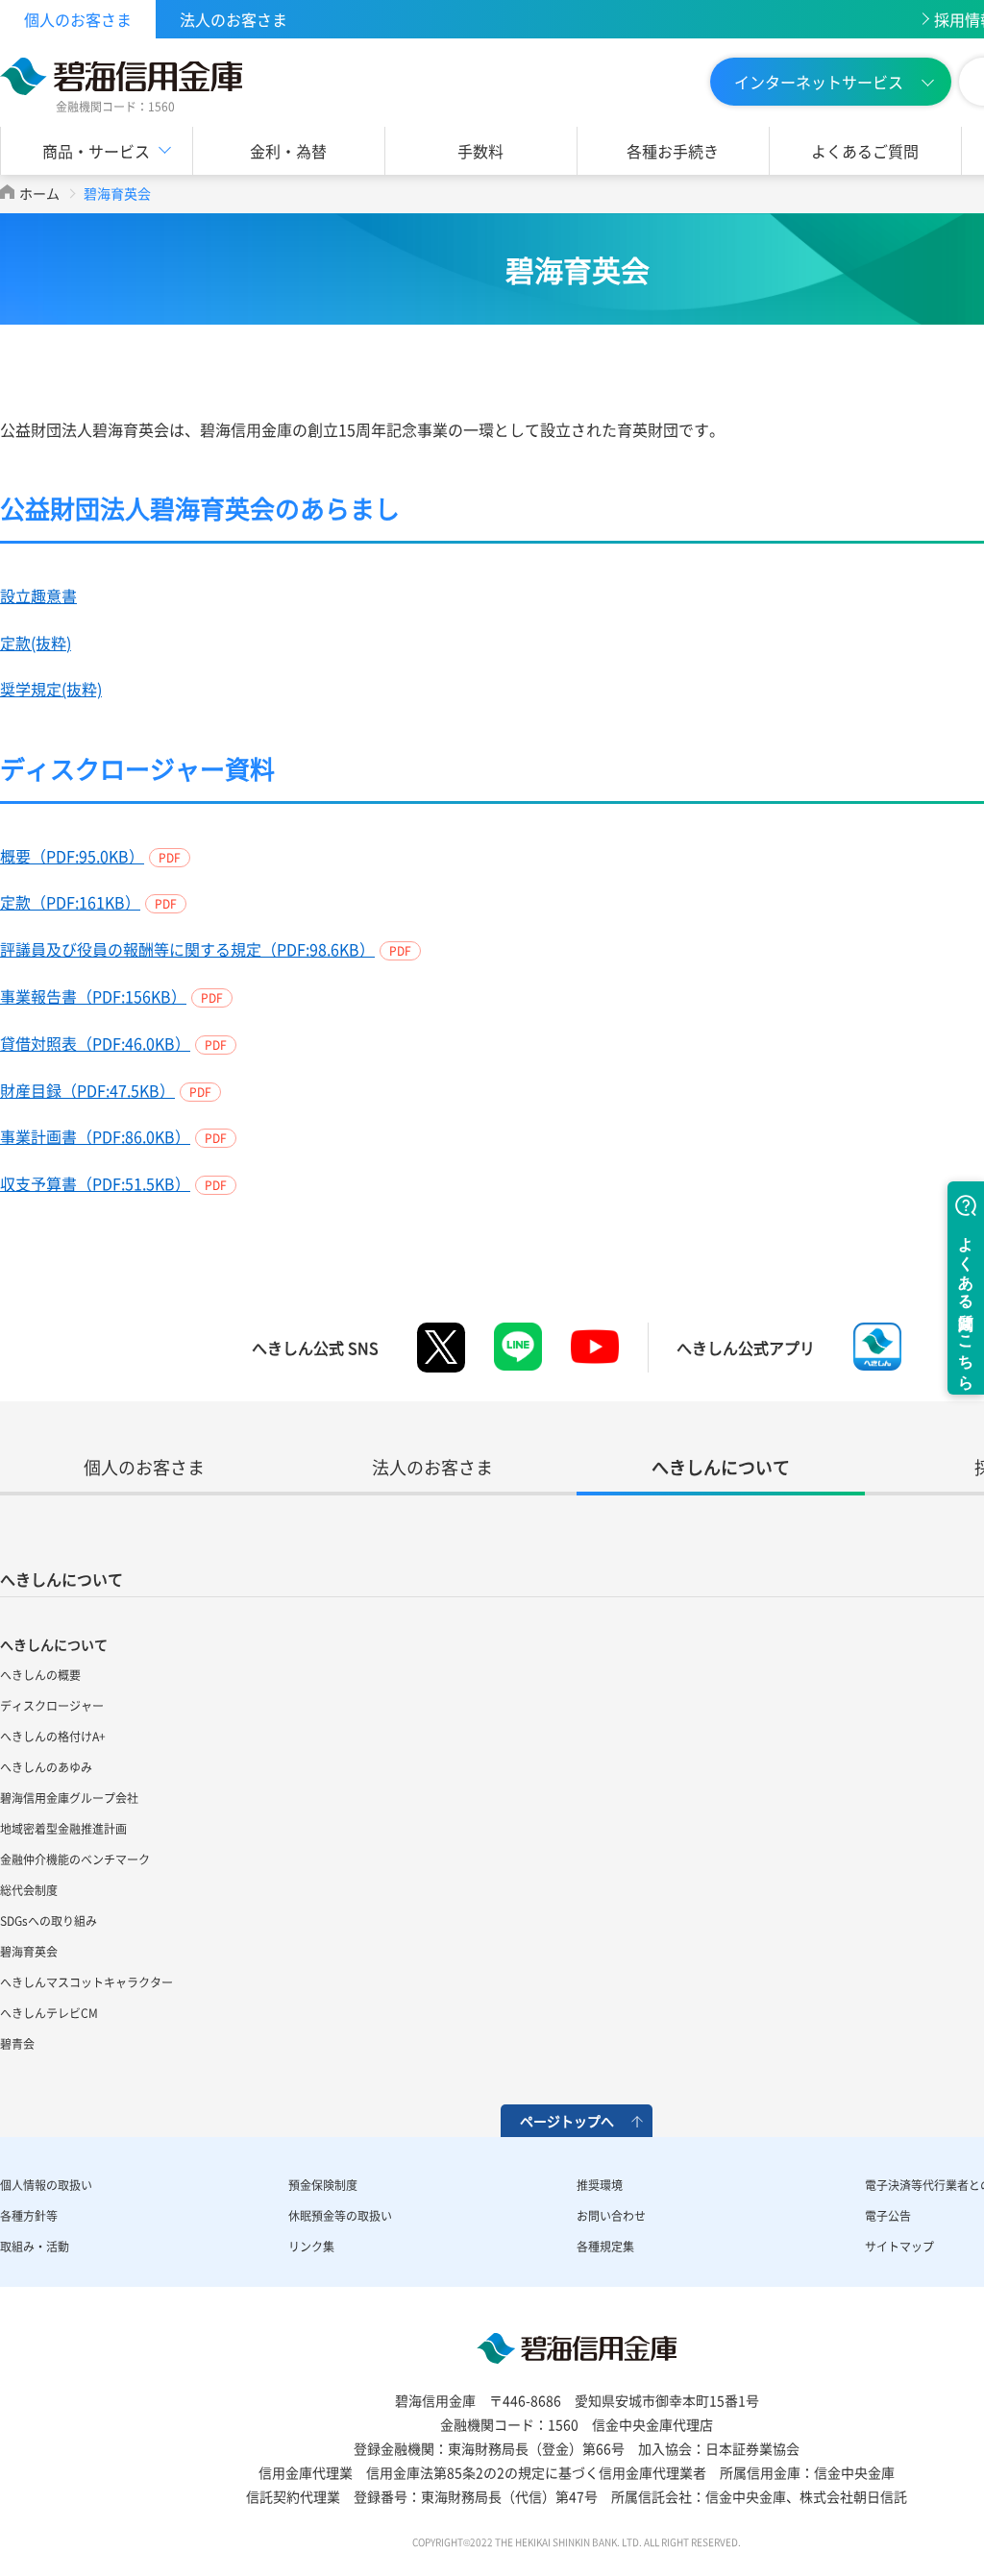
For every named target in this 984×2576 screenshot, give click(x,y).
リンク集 (311, 2247)
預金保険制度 (323, 2185)
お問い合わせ (611, 2216)
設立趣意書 (38, 595)
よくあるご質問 (865, 151)
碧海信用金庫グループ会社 (69, 1798)
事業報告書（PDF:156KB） (93, 996)
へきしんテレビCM (49, 2013)
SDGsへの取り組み (49, 1921)
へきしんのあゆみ (46, 1767)
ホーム (39, 193)
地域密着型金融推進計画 (63, 1829)
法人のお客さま (234, 19)
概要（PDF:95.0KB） (72, 856)
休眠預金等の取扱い (340, 2216)
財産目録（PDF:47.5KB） (87, 1090)
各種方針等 (29, 2216)
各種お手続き (673, 151)
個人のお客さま (78, 19)
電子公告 (888, 2216)
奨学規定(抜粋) (51, 689)
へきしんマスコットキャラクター (86, 1982)
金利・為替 (288, 151)
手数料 (480, 151)
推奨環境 (600, 2185)
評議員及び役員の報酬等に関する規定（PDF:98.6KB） (187, 949)
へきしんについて (61, 1579)
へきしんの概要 (40, 1675)
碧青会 (17, 2044)
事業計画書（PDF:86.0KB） (95, 1136)
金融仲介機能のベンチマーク (75, 1859)
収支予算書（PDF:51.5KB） (95, 1183)
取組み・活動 (35, 2247)
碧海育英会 (29, 1952)
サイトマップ (899, 2247)
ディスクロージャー (52, 1706)
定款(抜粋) (36, 643)
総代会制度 (29, 1890)
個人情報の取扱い (46, 2185)
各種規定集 (605, 2247)
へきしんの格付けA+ (53, 1737)
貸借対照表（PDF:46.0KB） (95, 1043)
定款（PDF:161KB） (70, 902)
